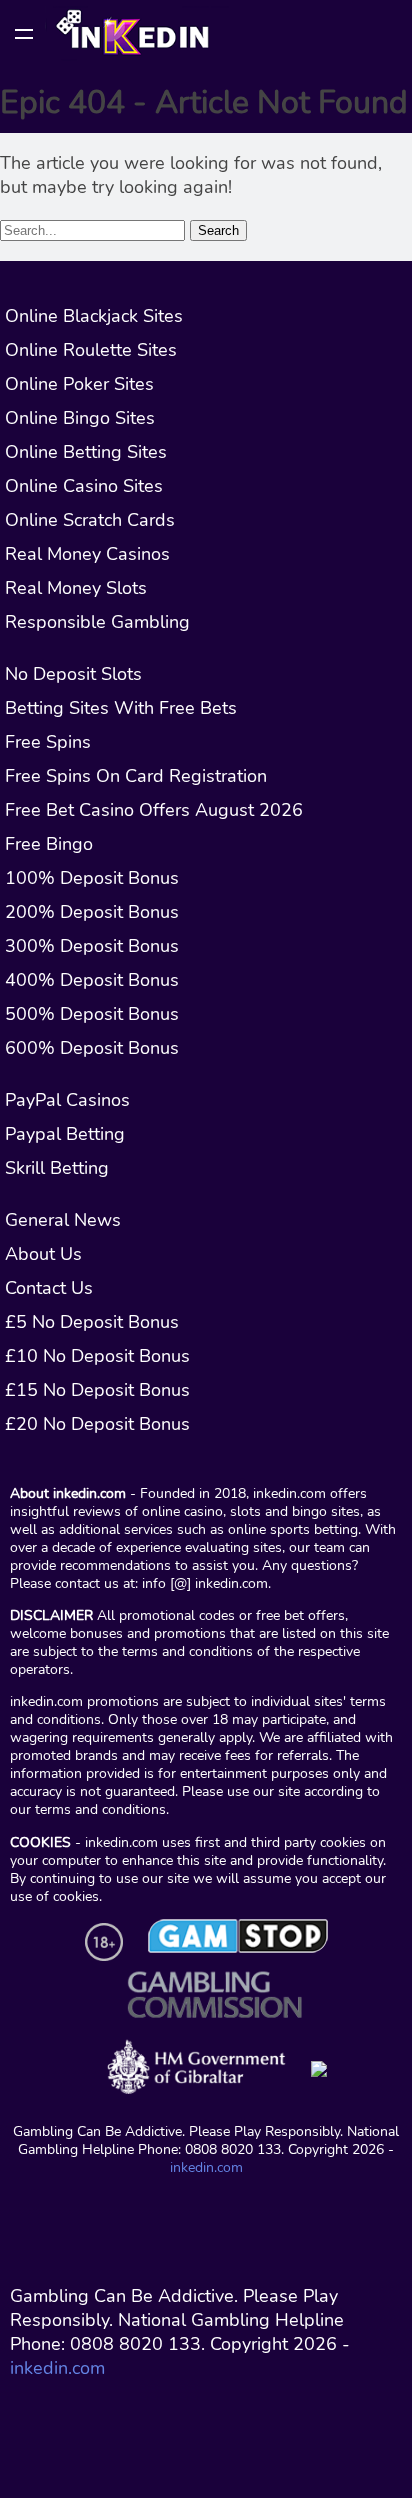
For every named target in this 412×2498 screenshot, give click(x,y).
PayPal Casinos (67, 1100)
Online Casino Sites (84, 486)
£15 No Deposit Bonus (97, 1390)
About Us (43, 1254)
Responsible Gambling (97, 622)
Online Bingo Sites (80, 418)
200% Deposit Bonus (92, 912)
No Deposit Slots (73, 674)
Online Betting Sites (86, 452)
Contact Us (49, 1288)
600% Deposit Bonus (92, 1048)
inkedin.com (206, 2167)
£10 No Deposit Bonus (97, 1356)
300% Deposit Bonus (92, 946)
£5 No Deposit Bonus (92, 1322)
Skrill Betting (57, 1168)
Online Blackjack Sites (94, 316)
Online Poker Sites (79, 384)
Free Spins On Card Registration (136, 776)
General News (63, 1220)
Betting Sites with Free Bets (121, 708)
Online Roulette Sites (91, 350)
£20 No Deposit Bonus (97, 1424)
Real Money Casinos (87, 554)
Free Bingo (49, 844)
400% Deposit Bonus (92, 980)
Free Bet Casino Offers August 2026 (154, 810)
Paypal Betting (65, 1134)
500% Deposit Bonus (92, 1014)
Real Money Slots (76, 588)
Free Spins (48, 742)
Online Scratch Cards (90, 520)
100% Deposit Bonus (92, 878)
